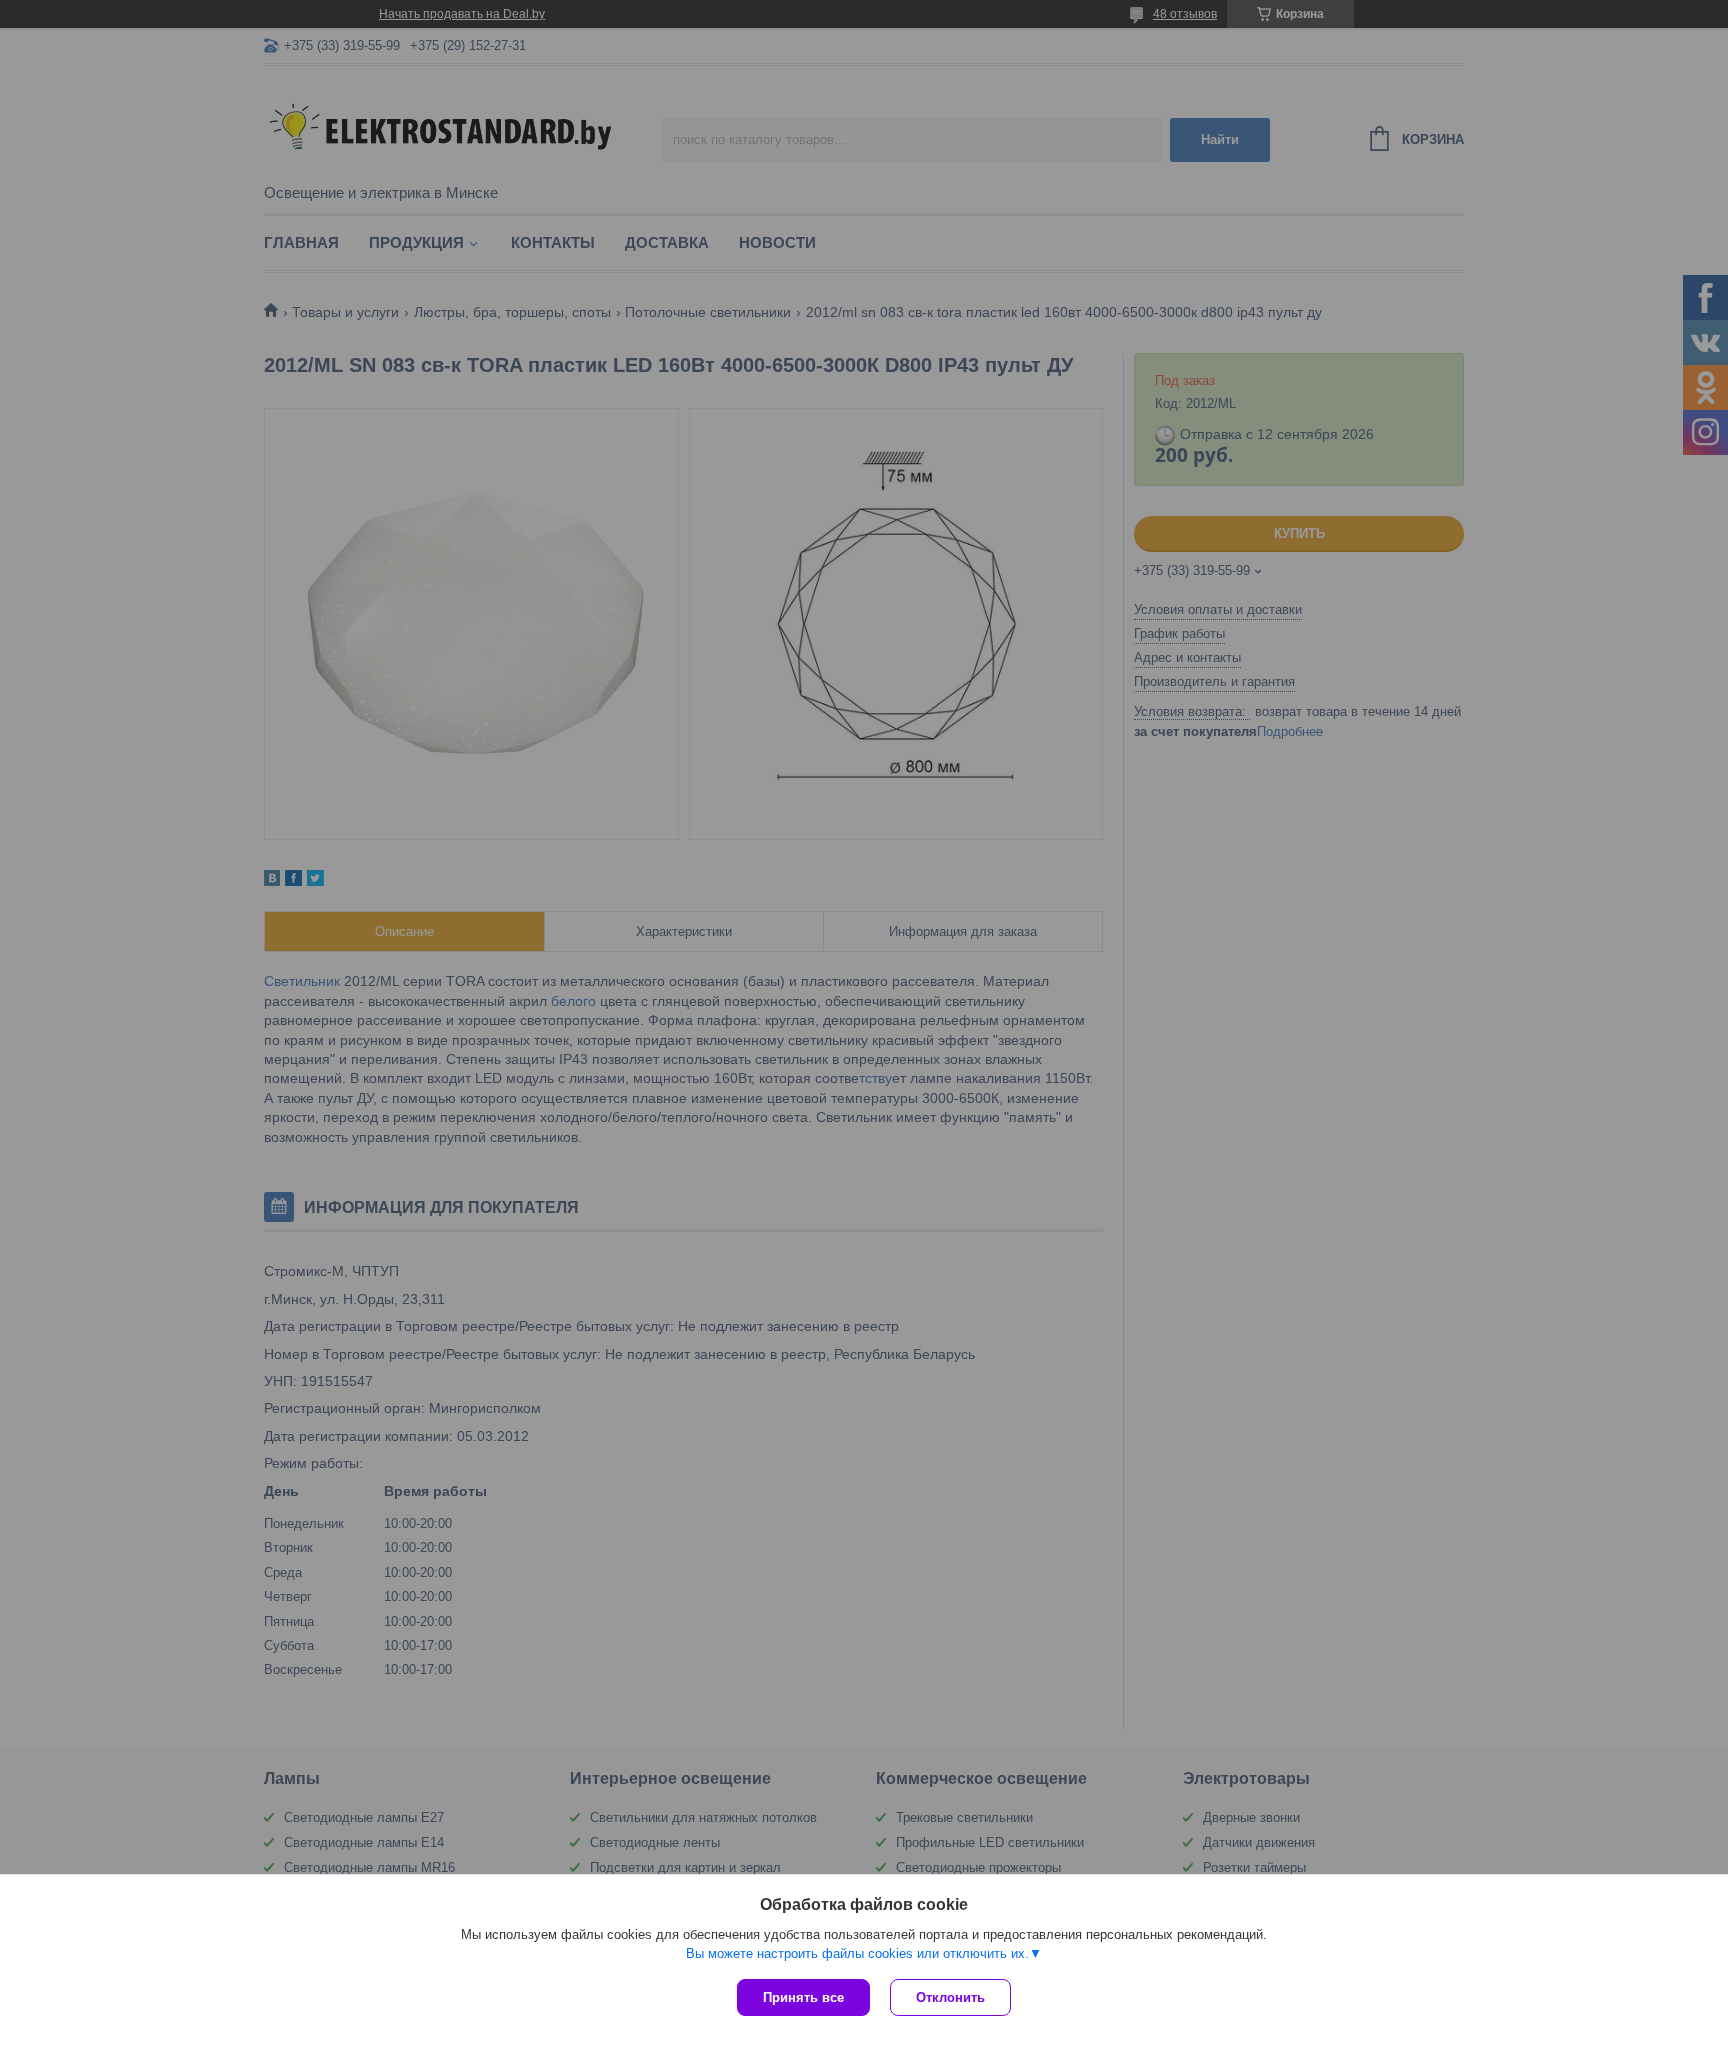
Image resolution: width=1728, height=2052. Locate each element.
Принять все (803, 1997)
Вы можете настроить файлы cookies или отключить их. (857, 1953)
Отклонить (950, 1997)
